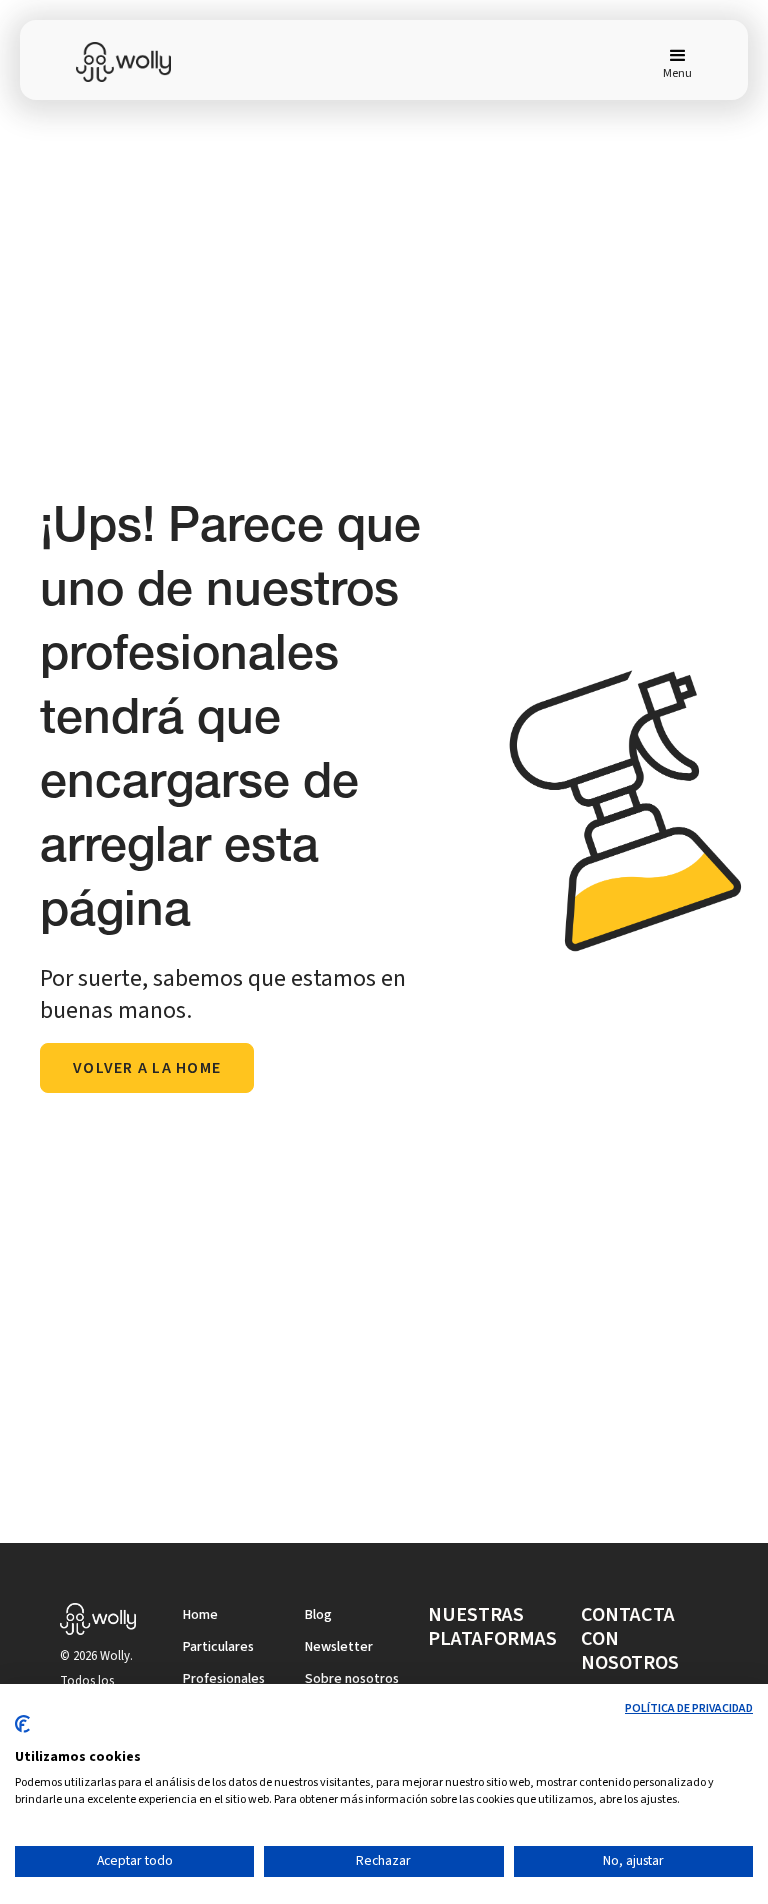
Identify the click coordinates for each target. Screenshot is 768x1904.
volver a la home (147, 1068)
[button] (669, 62)
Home (200, 1615)
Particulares (218, 1647)
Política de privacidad (689, 1708)
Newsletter (339, 1647)
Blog (318, 1615)
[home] (136, 62)
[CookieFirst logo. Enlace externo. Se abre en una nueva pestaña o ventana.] (22, 1732)
